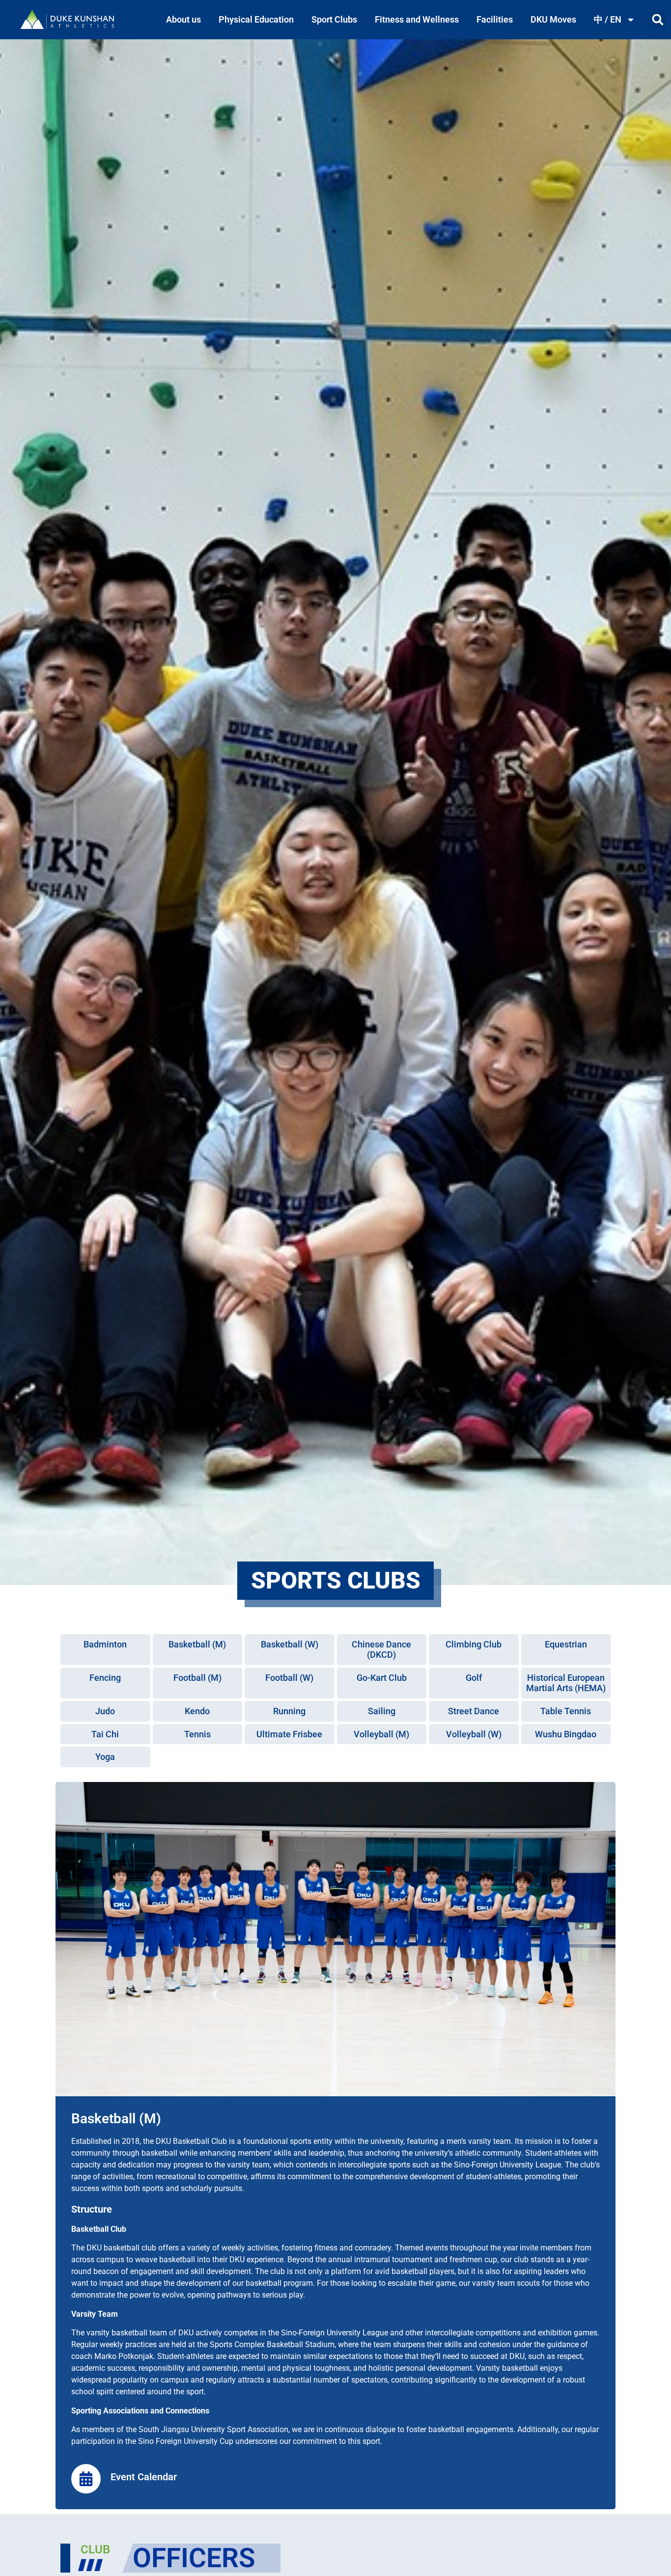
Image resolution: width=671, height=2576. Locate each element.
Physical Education (256, 19)
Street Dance (474, 1711)
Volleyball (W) (474, 1734)
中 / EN (608, 19)
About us (183, 19)
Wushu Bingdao (566, 1734)
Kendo (197, 1711)
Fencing (105, 1678)
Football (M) (197, 1678)
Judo (105, 1711)
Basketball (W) (290, 1644)
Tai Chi (105, 1734)
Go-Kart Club (382, 1678)
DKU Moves (553, 19)
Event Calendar (144, 2477)
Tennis (197, 1734)
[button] (657, 20)
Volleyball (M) (381, 1734)
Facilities (495, 19)
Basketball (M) (197, 1644)
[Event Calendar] (86, 2479)
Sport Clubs (334, 19)
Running (289, 1711)
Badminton (105, 1644)
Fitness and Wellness (417, 19)
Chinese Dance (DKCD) (381, 1650)
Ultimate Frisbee (289, 1734)
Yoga (105, 1757)
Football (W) (289, 1678)
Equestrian (566, 1644)
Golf (474, 1678)
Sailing (382, 1711)
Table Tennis (566, 1711)
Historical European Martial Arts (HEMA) (566, 1683)
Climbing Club (474, 1644)
